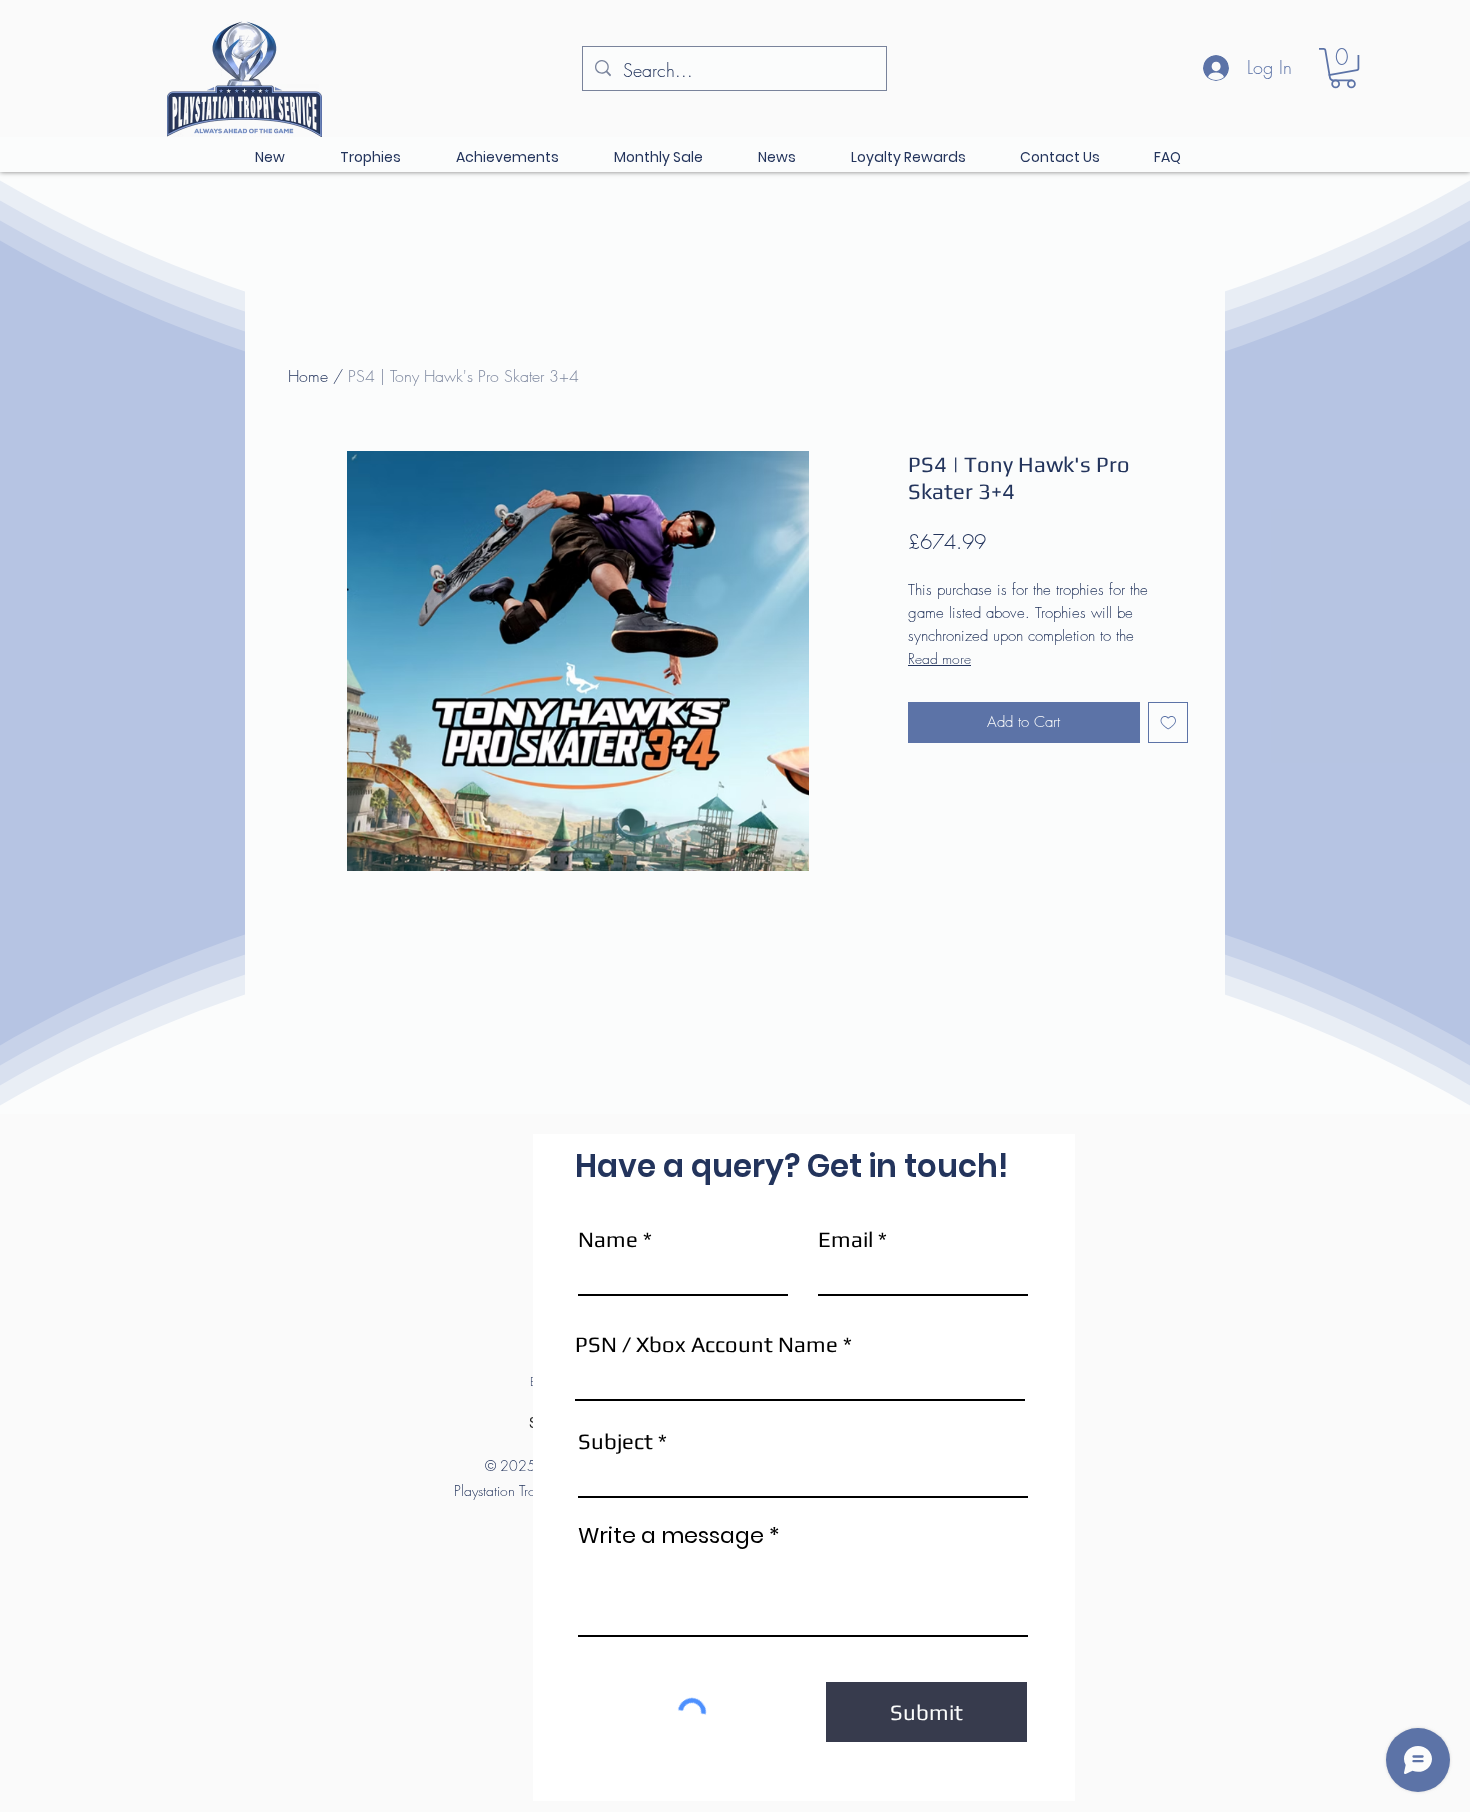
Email (845, 1239)
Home (308, 376)
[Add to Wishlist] (1168, 722)
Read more (939, 658)
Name (608, 1239)
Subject (615, 1441)
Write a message (671, 1536)
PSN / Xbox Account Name (706, 1344)
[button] (1343, 68)
